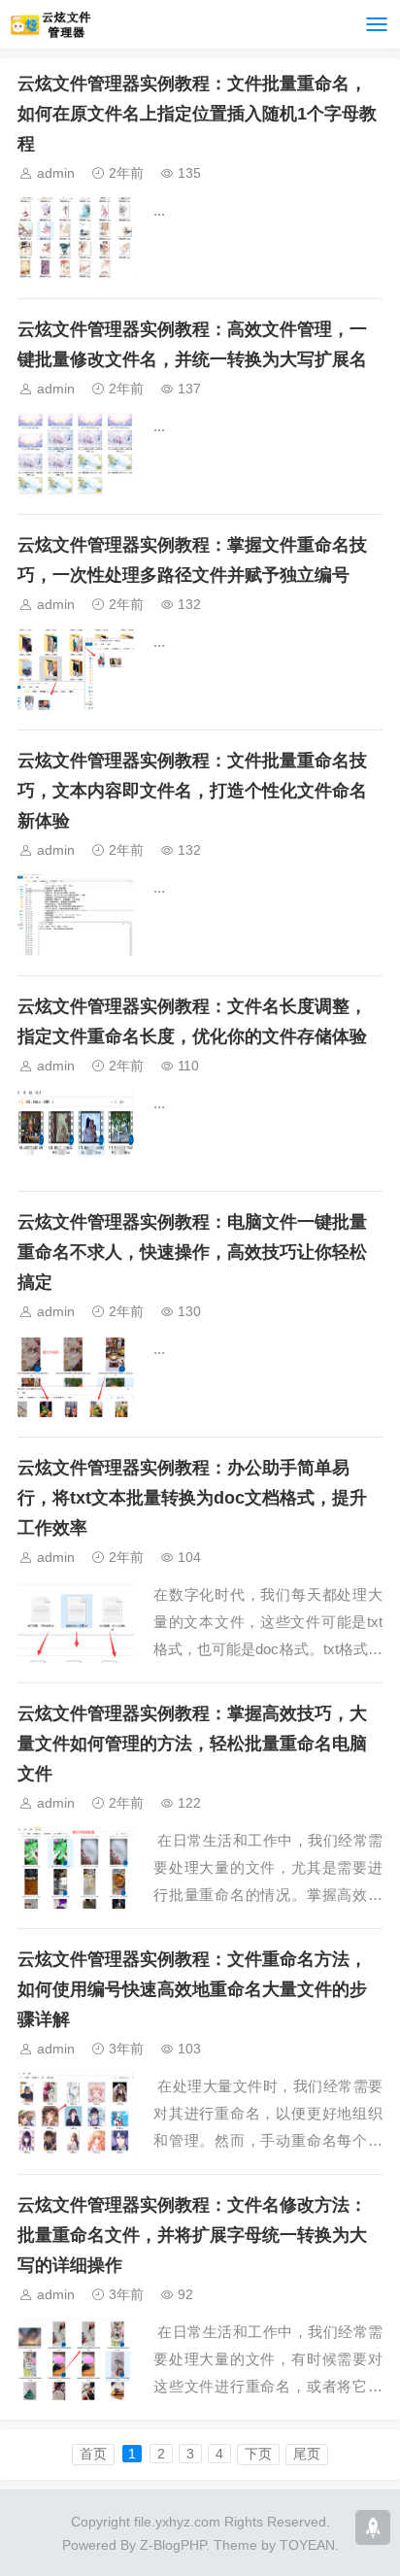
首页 (93, 2454)
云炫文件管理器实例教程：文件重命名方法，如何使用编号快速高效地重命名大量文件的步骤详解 (192, 1989)
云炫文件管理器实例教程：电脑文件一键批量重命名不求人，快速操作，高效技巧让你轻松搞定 (192, 1252)
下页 (258, 2454)
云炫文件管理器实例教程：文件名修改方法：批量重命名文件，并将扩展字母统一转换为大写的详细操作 (192, 2235)
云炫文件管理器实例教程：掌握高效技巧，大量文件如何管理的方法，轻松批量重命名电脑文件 (192, 1744)
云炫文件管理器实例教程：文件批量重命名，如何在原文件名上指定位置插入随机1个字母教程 (197, 114)
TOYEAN (307, 2545)
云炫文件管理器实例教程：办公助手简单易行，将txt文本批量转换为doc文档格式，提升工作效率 (192, 1498)
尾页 (307, 2454)
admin (56, 173)
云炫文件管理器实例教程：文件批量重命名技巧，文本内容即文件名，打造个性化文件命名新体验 (192, 791)
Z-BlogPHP (173, 2545)
